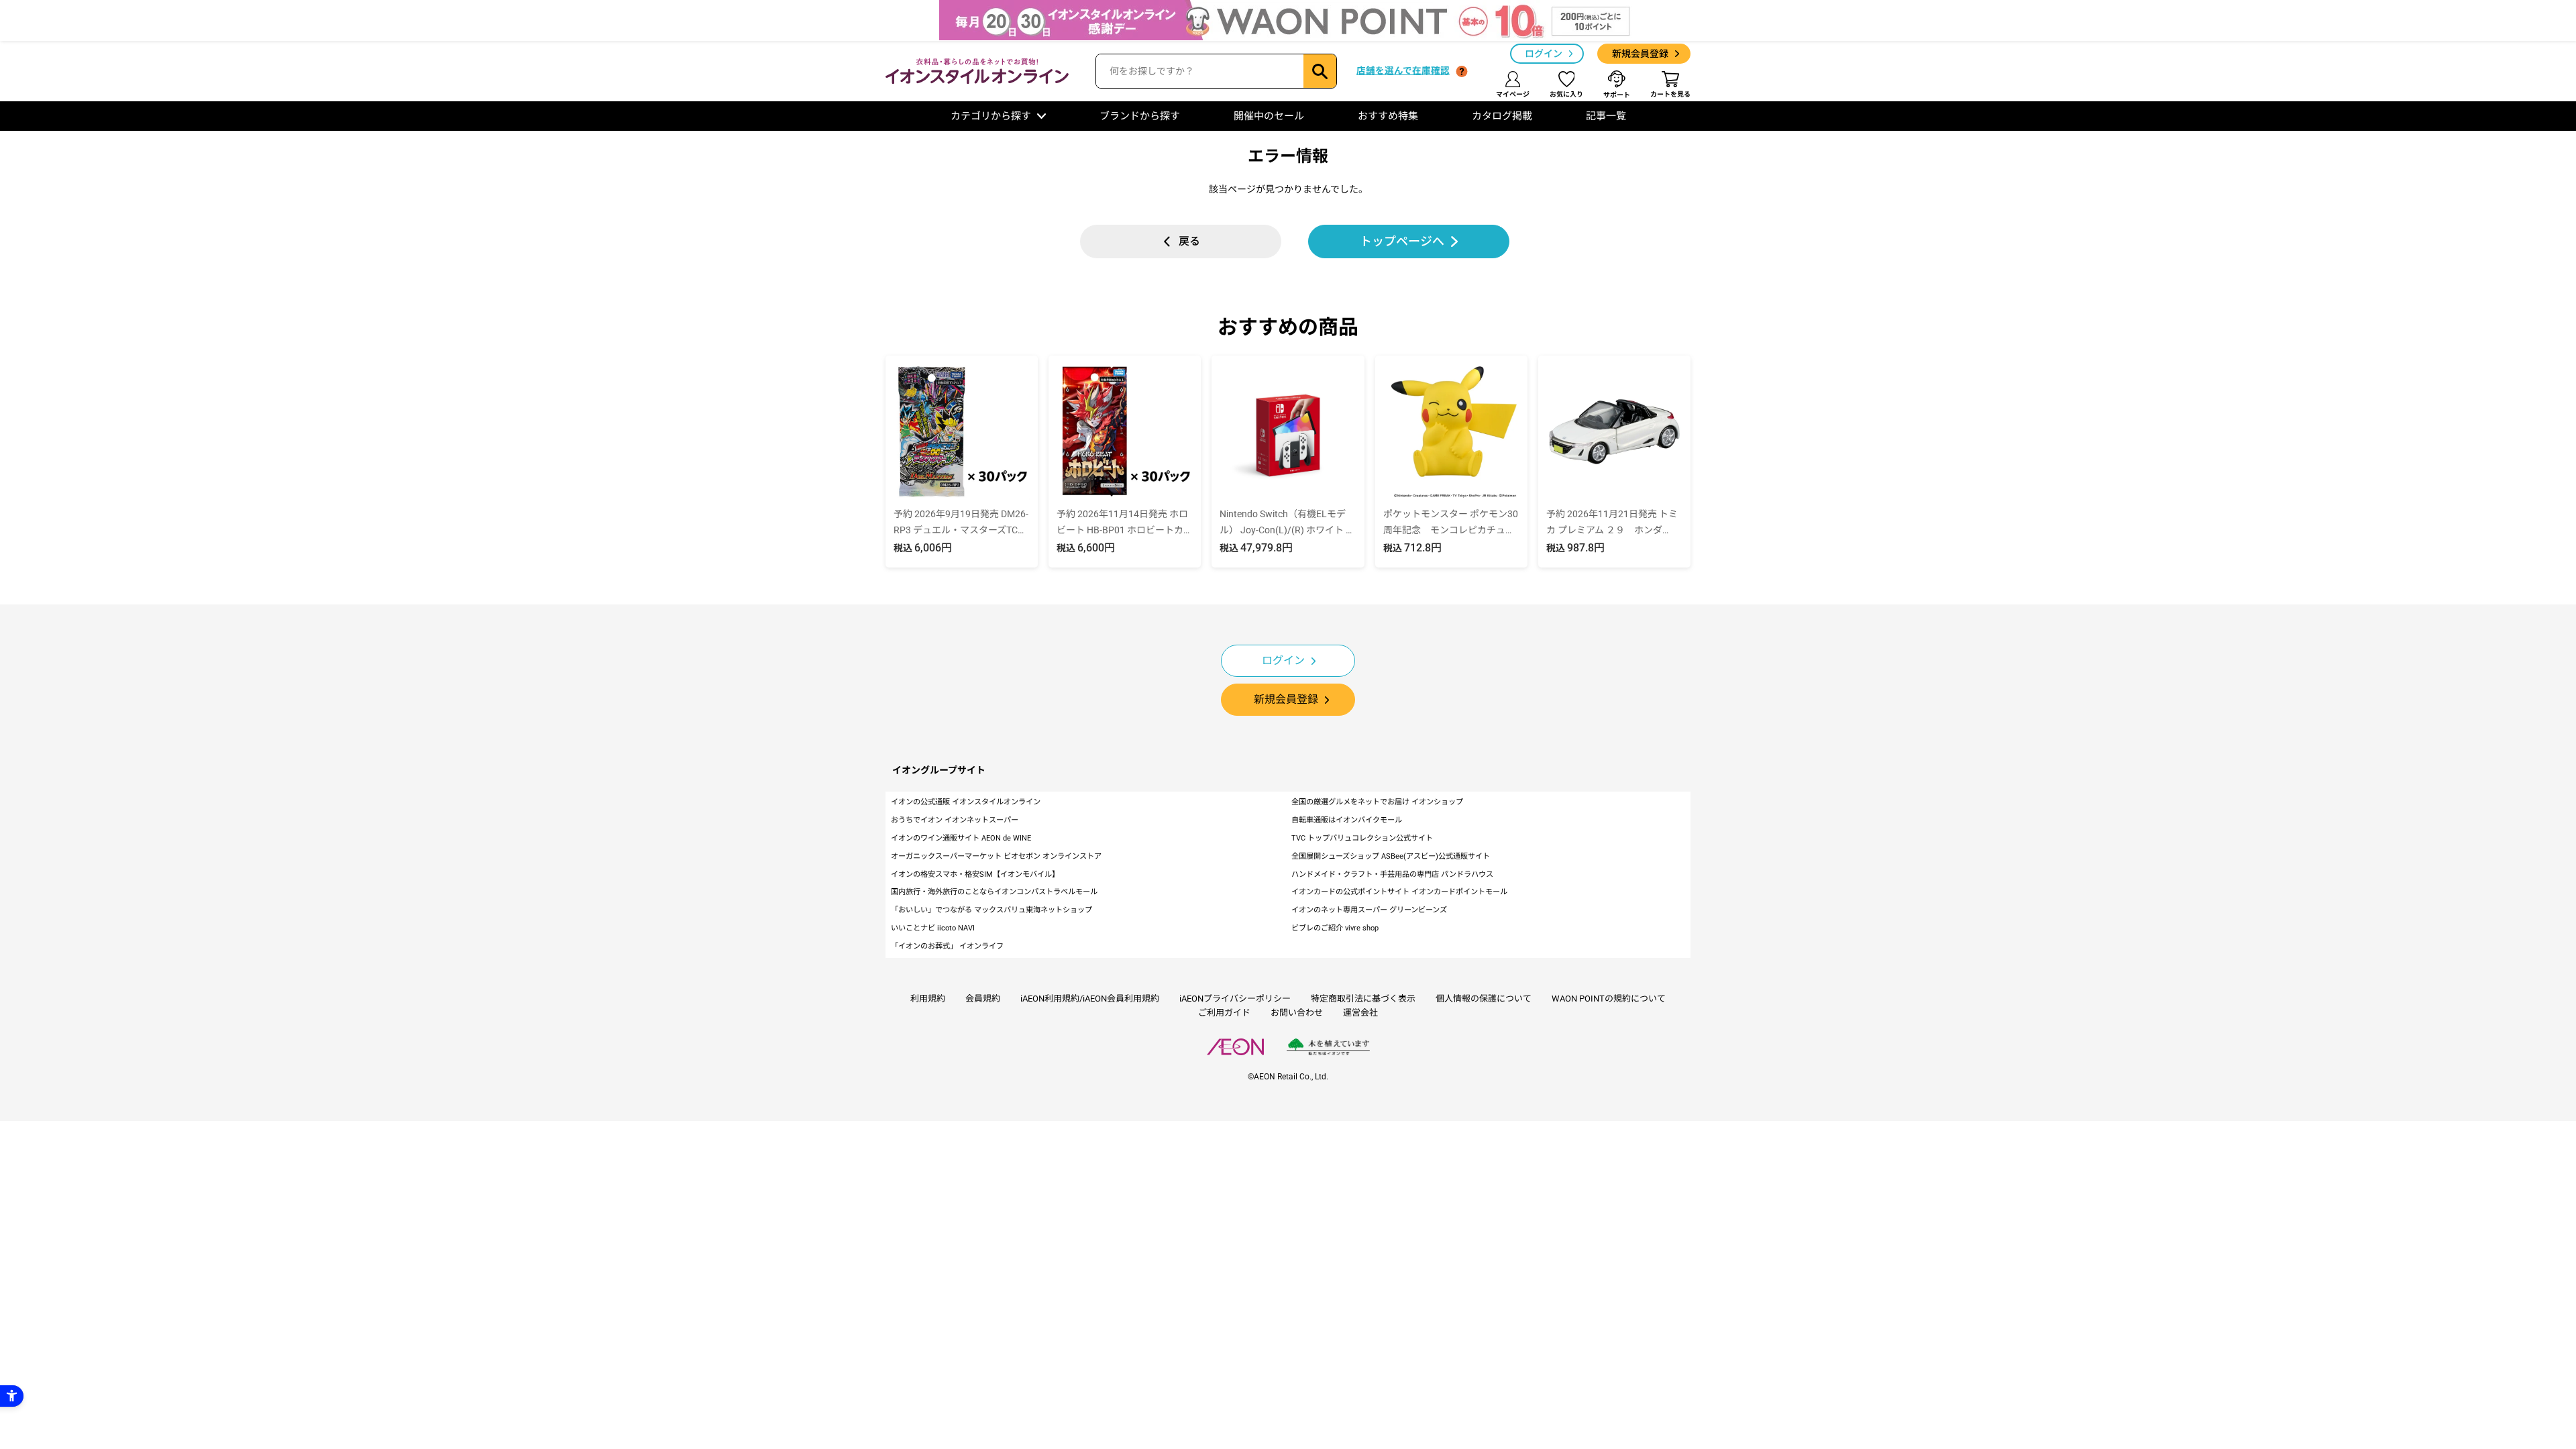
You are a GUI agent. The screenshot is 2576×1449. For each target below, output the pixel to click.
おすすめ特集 (1388, 116)
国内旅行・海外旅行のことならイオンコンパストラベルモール (994, 892)
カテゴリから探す (991, 116)
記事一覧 (1606, 116)
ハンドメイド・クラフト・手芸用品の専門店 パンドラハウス (1392, 874)
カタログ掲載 (1502, 116)
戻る (1189, 241)
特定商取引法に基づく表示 (1363, 999)
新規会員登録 (1640, 54)
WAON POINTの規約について (1609, 999)
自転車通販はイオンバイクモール (1347, 820)
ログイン (1544, 54)
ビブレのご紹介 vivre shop (1335, 928)
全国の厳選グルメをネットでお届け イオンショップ (1377, 802)
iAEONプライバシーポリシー (1235, 999)
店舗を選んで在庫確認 (1403, 70)
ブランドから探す (1140, 116)
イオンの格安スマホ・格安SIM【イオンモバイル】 (975, 874)
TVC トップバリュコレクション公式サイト (1362, 838)
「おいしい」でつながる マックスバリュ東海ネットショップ (991, 910)
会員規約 (983, 999)
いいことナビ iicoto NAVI (933, 928)
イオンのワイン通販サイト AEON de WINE (961, 838)
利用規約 (928, 999)
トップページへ (1402, 241)
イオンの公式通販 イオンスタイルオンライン (966, 802)
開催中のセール (1269, 116)
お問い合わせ (1297, 1013)
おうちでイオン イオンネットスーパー (955, 820)
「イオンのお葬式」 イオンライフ (947, 946)
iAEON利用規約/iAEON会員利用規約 (1090, 999)
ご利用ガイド (1224, 1013)
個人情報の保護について (1484, 999)
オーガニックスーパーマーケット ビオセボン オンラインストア (996, 856)
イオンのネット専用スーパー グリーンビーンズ (1369, 910)
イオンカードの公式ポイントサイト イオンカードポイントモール (1399, 892)
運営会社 (1360, 1013)
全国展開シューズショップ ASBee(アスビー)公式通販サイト (1391, 856)
